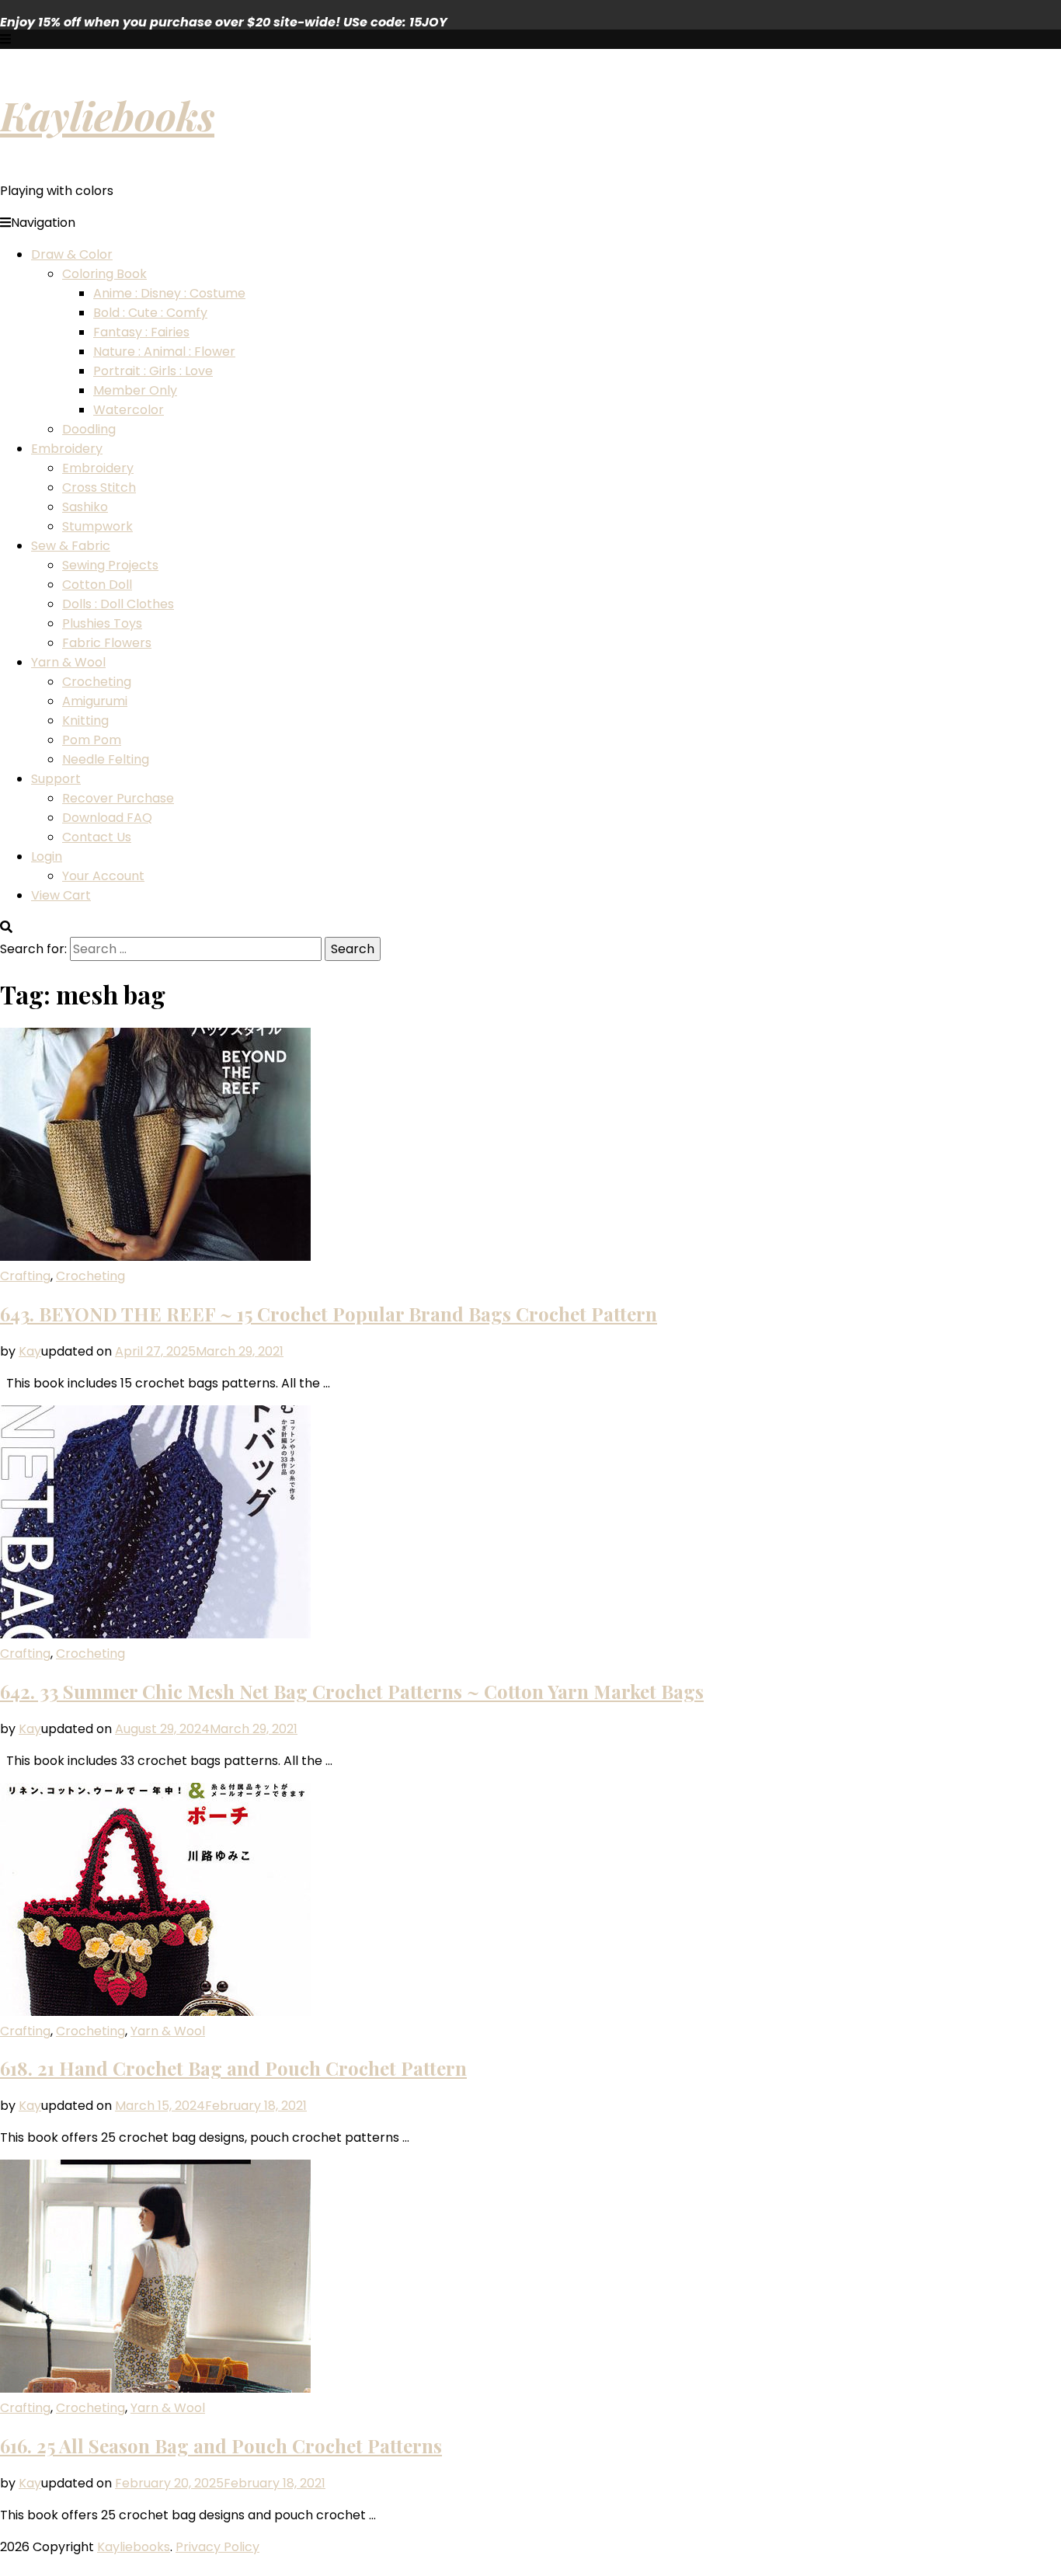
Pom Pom (92, 740)
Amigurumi (95, 701)
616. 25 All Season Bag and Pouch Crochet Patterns (221, 2445)
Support (56, 779)
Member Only (135, 390)
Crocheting (97, 682)
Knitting (85, 721)
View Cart (61, 895)
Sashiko (85, 507)
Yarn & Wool (68, 662)
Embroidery (67, 449)
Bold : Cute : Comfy (150, 313)
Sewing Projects (110, 565)
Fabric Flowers (107, 643)
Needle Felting (106, 759)
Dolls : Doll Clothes (118, 604)
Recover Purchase (118, 798)
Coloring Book (104, 274)
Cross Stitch (99, 487)
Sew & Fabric (71, 546)
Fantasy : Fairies (141, 332)
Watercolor (129, 410)
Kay (30, 1351)
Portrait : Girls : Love (153, 371)
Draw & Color (72, 254)
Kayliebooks (107, 115)
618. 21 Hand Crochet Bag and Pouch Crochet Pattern (233, 2068)
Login (47, 856)
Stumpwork (97, 526)
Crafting (25, 1276)
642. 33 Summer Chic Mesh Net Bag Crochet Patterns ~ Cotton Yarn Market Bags (352, 1691)
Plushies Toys (102, 623)
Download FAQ (107, 818)
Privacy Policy (217, 2547)
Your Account (103, 876)
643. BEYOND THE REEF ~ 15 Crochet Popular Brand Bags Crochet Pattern (329, 1314)
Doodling (89, 429)
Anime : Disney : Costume (169, 293)
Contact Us (97, 837)
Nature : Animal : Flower (164, 352)
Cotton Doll (97, 585)
